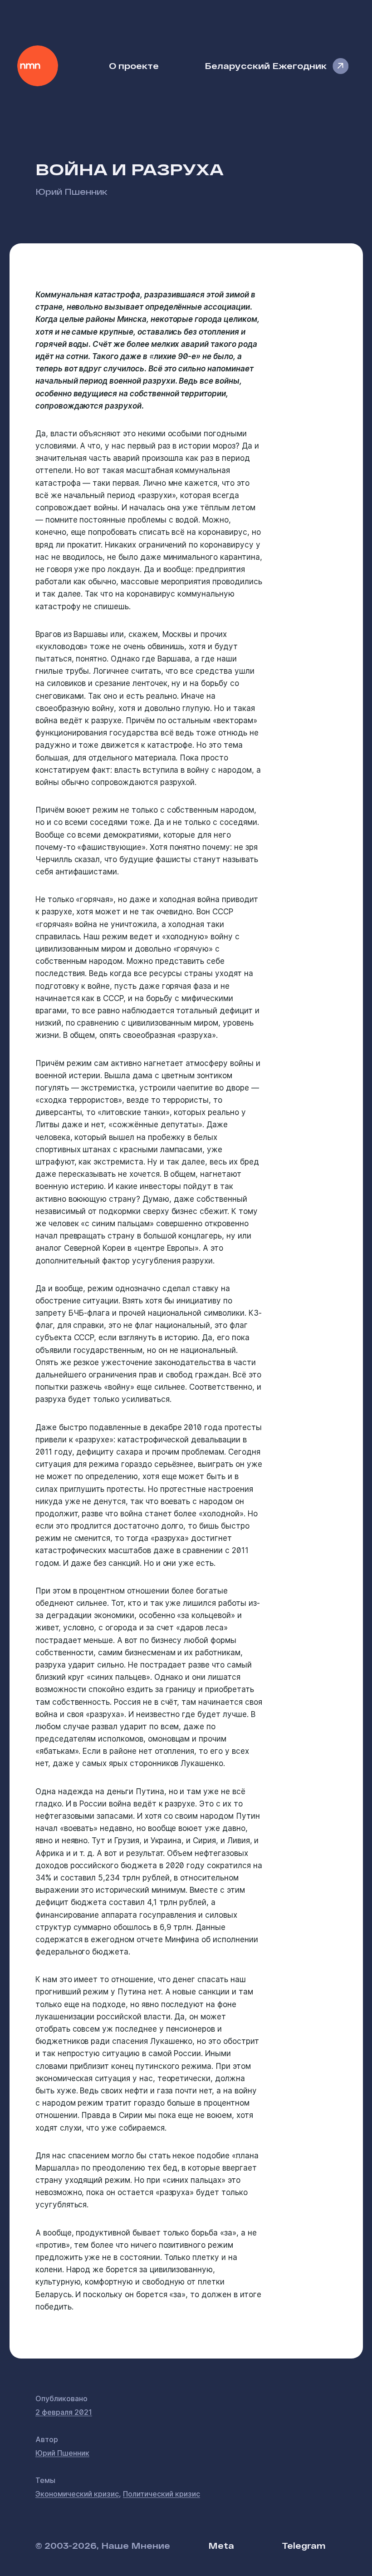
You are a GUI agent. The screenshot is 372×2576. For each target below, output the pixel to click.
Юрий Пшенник (71, 191)
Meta (221, 2545)
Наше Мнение (38, 66)
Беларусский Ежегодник (266, 66)
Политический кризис (162, 2494)
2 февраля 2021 (64, 2412)
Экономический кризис (77, 2494)
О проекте (134, 66)
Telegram (303, 2545)
